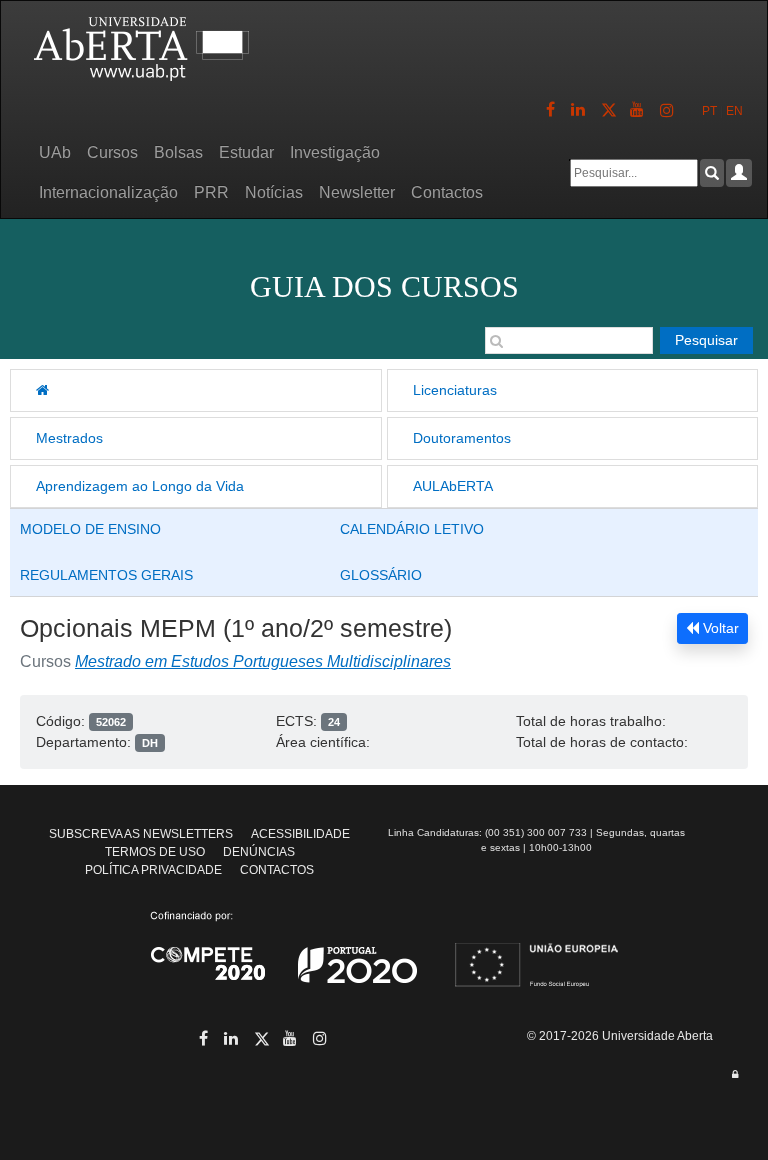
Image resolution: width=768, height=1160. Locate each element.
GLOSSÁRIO (381, 575)
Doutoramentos (462, 438)
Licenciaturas (455, 390)
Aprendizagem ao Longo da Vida (140, 486)
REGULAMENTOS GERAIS (106, 575)
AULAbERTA (453, 486)
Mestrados (69, 438)
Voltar (719, 628)
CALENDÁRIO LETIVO (412, 529)
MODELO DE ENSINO (90, 529)
